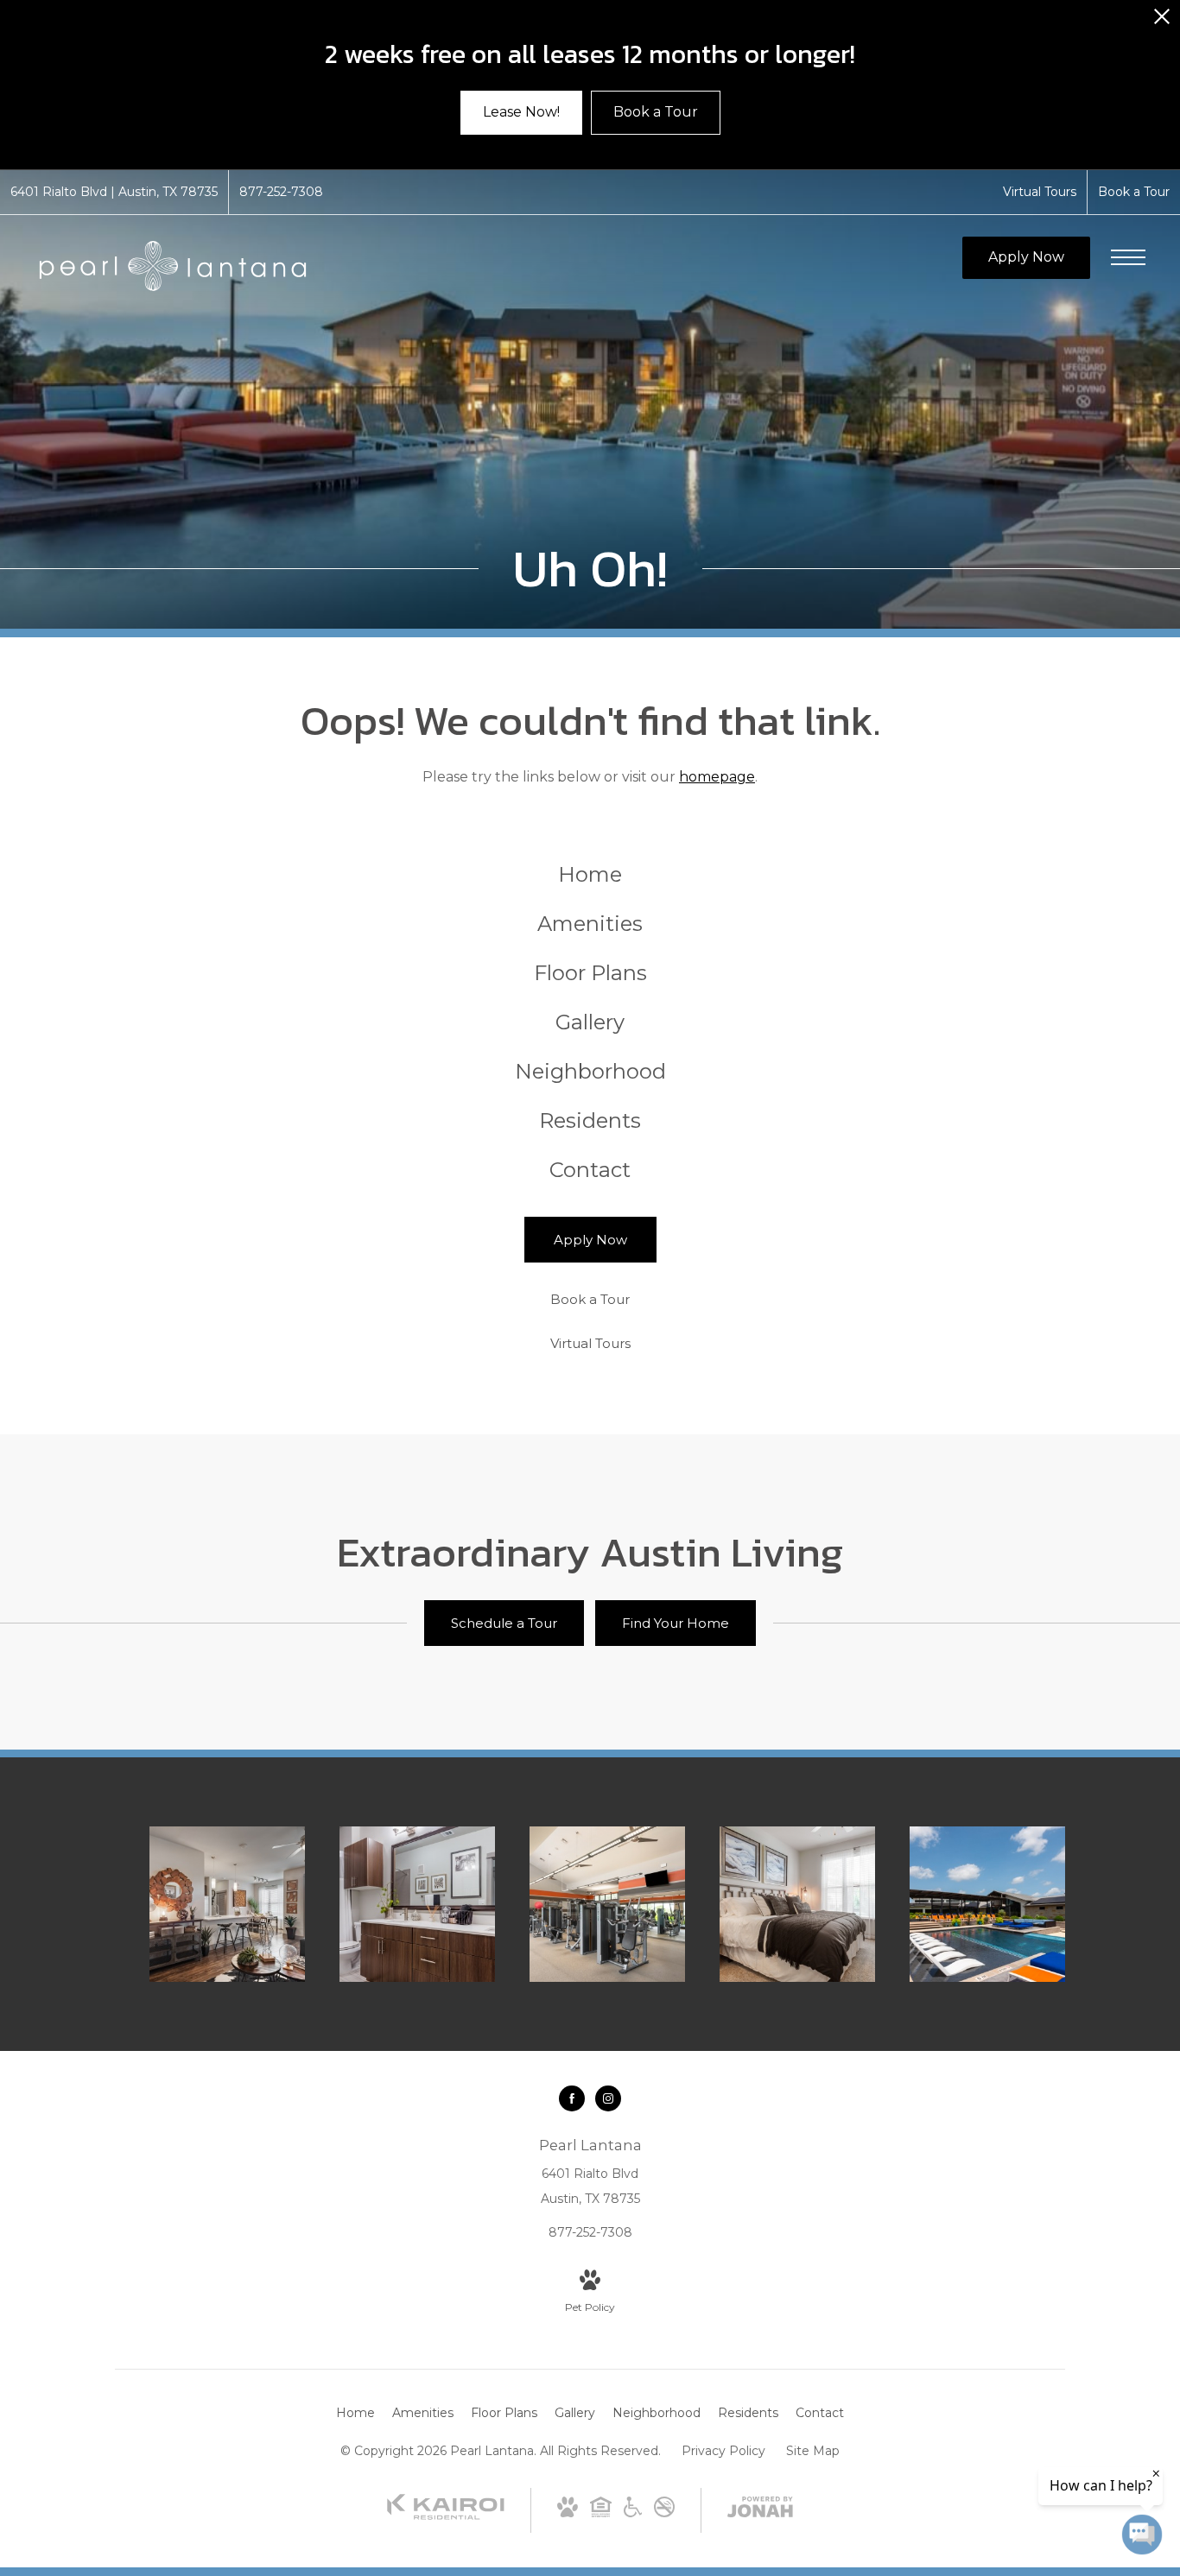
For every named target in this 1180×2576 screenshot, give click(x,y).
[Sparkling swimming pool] (987, 1904)
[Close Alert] (1162, 21)
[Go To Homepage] (173, 266)
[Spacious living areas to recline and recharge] (227, 1904)
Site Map (813, 2451)
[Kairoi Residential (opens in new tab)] (446, 2516)
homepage (717, 777)
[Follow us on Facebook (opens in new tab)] (572, 2098)
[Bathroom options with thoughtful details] (417, 1904)
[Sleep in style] (797, 1904)
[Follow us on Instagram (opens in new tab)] (608, 2098)
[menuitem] (590, 875)
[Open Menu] (1128, 257)
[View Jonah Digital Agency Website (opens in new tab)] (760, 2510)
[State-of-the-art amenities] (607, 1904)
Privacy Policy (723, 2451)
